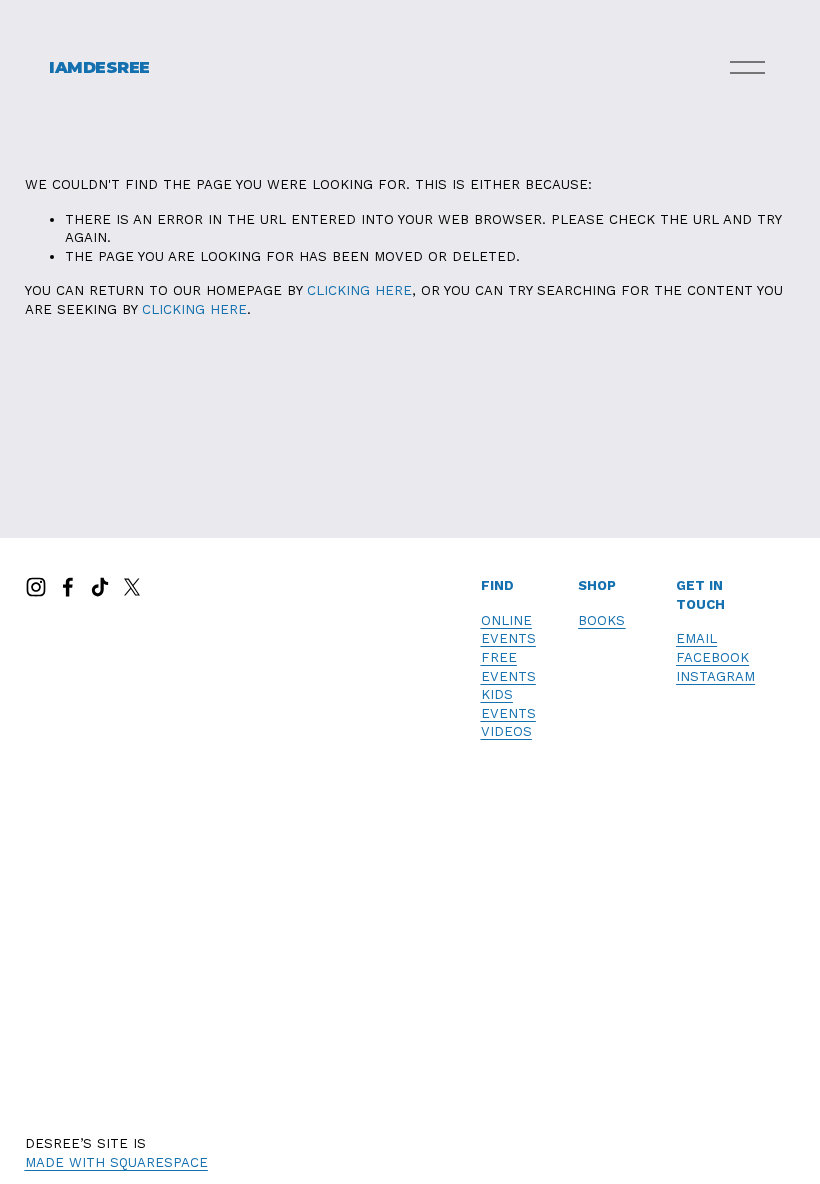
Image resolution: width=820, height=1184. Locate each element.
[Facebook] (68, 587)
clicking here (359, 290)
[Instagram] (36, 587)
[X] (132, 587)
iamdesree (99, 67)
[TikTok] (100, 587)
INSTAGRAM (715, 676)
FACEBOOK (712, 657)
